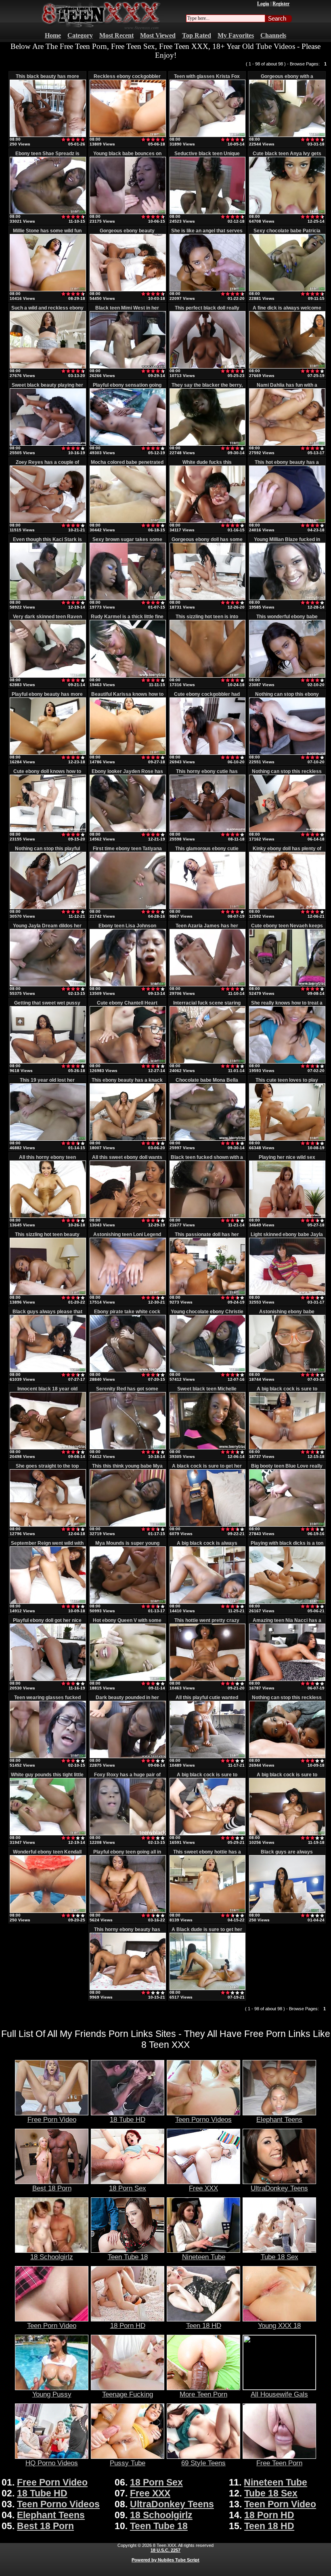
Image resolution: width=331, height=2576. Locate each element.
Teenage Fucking (128, 2394)
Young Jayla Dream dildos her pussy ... (47, 929)
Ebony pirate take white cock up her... (127, 1314)
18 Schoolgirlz (52, 2257)
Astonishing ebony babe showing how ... (287, 1314)
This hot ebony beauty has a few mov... (287, 465)
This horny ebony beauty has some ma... (127, 1932)
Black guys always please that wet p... (47, 1314)
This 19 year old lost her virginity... (47, 1083)
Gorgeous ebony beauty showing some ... (127, 234)
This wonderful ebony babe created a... (287, 619)
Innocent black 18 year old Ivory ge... (47, 1392)
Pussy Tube (128, 2463)
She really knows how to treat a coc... (287, 1006)
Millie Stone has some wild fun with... (47, 234)
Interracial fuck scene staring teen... (207, 1006)
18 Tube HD (128, 2119)
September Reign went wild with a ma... (47, 1546)
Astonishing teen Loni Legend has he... (127, 1237)
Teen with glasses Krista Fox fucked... (207, 79)
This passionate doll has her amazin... (207, 1237)
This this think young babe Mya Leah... (127, 1469)
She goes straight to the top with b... (47, 1469)
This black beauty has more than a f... (47, 79)
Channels (273, 35)
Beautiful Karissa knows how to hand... (127, 697)
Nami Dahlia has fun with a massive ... (287, 388)
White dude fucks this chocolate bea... (207, 465)
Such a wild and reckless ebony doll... (47, 311)
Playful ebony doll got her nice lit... (47, 1623)
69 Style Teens (203, 2463)
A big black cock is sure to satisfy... (287, 1392)
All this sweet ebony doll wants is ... (127, 1160)
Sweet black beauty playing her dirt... (47, 388)
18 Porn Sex (128, 2188)
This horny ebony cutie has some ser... (207, 774)
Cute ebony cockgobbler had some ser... (207, 697)
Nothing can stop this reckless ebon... (287, 774)
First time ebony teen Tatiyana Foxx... (127, 851)
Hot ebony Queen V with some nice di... (127, 1623)
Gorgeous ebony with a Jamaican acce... (287, 79)
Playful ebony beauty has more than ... (47, 697)
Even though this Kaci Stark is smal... (47, 542)
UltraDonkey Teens (279, 2188)
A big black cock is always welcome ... (207, 1546)
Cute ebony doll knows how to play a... (47, 774)
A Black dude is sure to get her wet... (207, 1932)
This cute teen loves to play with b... (287, 1083)
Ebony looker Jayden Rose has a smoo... (127, 774)
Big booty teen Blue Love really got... (287, 1469)
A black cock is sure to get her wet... (207, 1469)
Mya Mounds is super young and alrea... (127, 1546)
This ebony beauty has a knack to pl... (127, 1083)
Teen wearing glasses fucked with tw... (47, 1700)
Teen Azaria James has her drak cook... (207, 929)
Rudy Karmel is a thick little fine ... (127, 619)
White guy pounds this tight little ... (47, 1778)
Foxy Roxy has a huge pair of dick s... (127, 1778)
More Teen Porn (203, 2394)
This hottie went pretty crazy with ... (207, 1623)
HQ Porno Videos (52, 2463)
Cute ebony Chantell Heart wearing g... (127, 1006)
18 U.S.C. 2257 (165, 2550)
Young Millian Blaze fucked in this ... (287, 542)
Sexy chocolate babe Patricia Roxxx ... (287, 234)
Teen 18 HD (204, 2325)
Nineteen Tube (204, 2257)
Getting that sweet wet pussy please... (47, 1006)
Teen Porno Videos (203, 2119)
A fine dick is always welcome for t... (287, 311)
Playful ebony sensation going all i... (127, 388)
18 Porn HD (128, 2325)
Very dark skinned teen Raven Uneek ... (47, 619)
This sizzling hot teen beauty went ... (47, 1237)
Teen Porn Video (52, 2325)
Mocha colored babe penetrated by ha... (127, 465)
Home (53, 35)
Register (281, 4)
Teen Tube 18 (128, 2257)
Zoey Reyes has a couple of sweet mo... (47, 465)
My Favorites (236, 35)
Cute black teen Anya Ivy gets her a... (287, 156)
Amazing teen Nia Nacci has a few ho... (287, 1623)
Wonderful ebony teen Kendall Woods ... (47, 1855)
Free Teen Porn (279, 2463)
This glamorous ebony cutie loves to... (207, 851)
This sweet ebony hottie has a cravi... (207, 1855)
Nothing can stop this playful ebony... (47, 851)
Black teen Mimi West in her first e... (127, 311)
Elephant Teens (279, 2119)
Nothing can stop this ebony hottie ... (287, 697)
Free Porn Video (52, 2119)
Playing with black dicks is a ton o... (287, 1546)
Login (263, 4)
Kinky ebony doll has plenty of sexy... (287, 851)
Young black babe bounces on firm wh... (127, 156)
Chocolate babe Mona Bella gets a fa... (207, 1083)
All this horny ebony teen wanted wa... (47, 1160)
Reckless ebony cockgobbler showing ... (127, 79)
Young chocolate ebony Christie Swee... (207, 1314)
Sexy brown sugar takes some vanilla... (127, 542)
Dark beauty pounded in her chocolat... (127, 1700)
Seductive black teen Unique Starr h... (207, 156)
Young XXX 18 (279, 2325)
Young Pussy (52, 2394)
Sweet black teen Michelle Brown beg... (207, 1392)
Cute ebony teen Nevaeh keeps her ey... (287, 929)
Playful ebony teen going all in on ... (127, 1855)
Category (80, 35)
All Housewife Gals (279, 2394)
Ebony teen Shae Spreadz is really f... (47, 156)
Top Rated (197, 35)
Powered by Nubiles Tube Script (165, 2560)
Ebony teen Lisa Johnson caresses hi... (127, 929)
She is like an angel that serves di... (207, 234)
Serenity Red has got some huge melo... (127, 1392)
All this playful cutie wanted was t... (207, 1700)
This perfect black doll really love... (207, 311)
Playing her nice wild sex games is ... (287, 1160)
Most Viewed (158, 35)
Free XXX (203, 2188)
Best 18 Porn (52, 2188)
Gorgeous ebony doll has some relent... (207, 542)
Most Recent (116, 35)
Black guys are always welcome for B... (287, 1855)
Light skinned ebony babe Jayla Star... (287, 1237)
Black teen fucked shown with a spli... (207, 1160)
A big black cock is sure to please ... (207, 1778)
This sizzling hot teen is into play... (207, 619)
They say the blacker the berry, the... (207, 388)
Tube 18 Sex (280, 2257)
